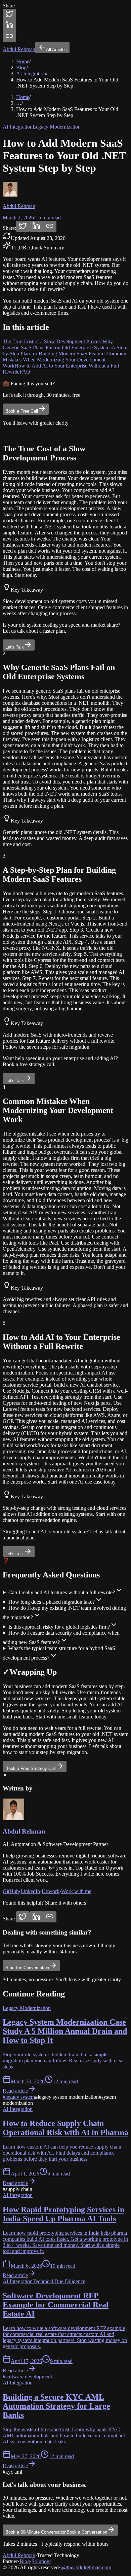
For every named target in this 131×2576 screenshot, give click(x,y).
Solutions (41, 2561)
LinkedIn (30, 1891)
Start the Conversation (27, 1968)
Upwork (51, 1891)
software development (27, 2377)
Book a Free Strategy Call (31, 1768)
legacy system (19, 2097)
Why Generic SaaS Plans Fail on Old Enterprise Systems (58, 344)
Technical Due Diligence (59, 2281)
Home (23, 61)
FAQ (25, 372)
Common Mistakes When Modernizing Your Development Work (64, 360)
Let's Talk (15, 647)
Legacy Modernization (57, 127)
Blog (21, 67)
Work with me (76, 1891)
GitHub (11, 1891)
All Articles (56, 50)
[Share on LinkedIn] (9, 25)
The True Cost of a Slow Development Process (53, 341)
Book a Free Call (22, 411)
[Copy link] (9, 37)
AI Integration (31, 74)
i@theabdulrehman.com (86, 2567)
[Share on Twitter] (9, 14)
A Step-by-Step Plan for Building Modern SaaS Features (65, 351)
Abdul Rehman (24, 1831)
